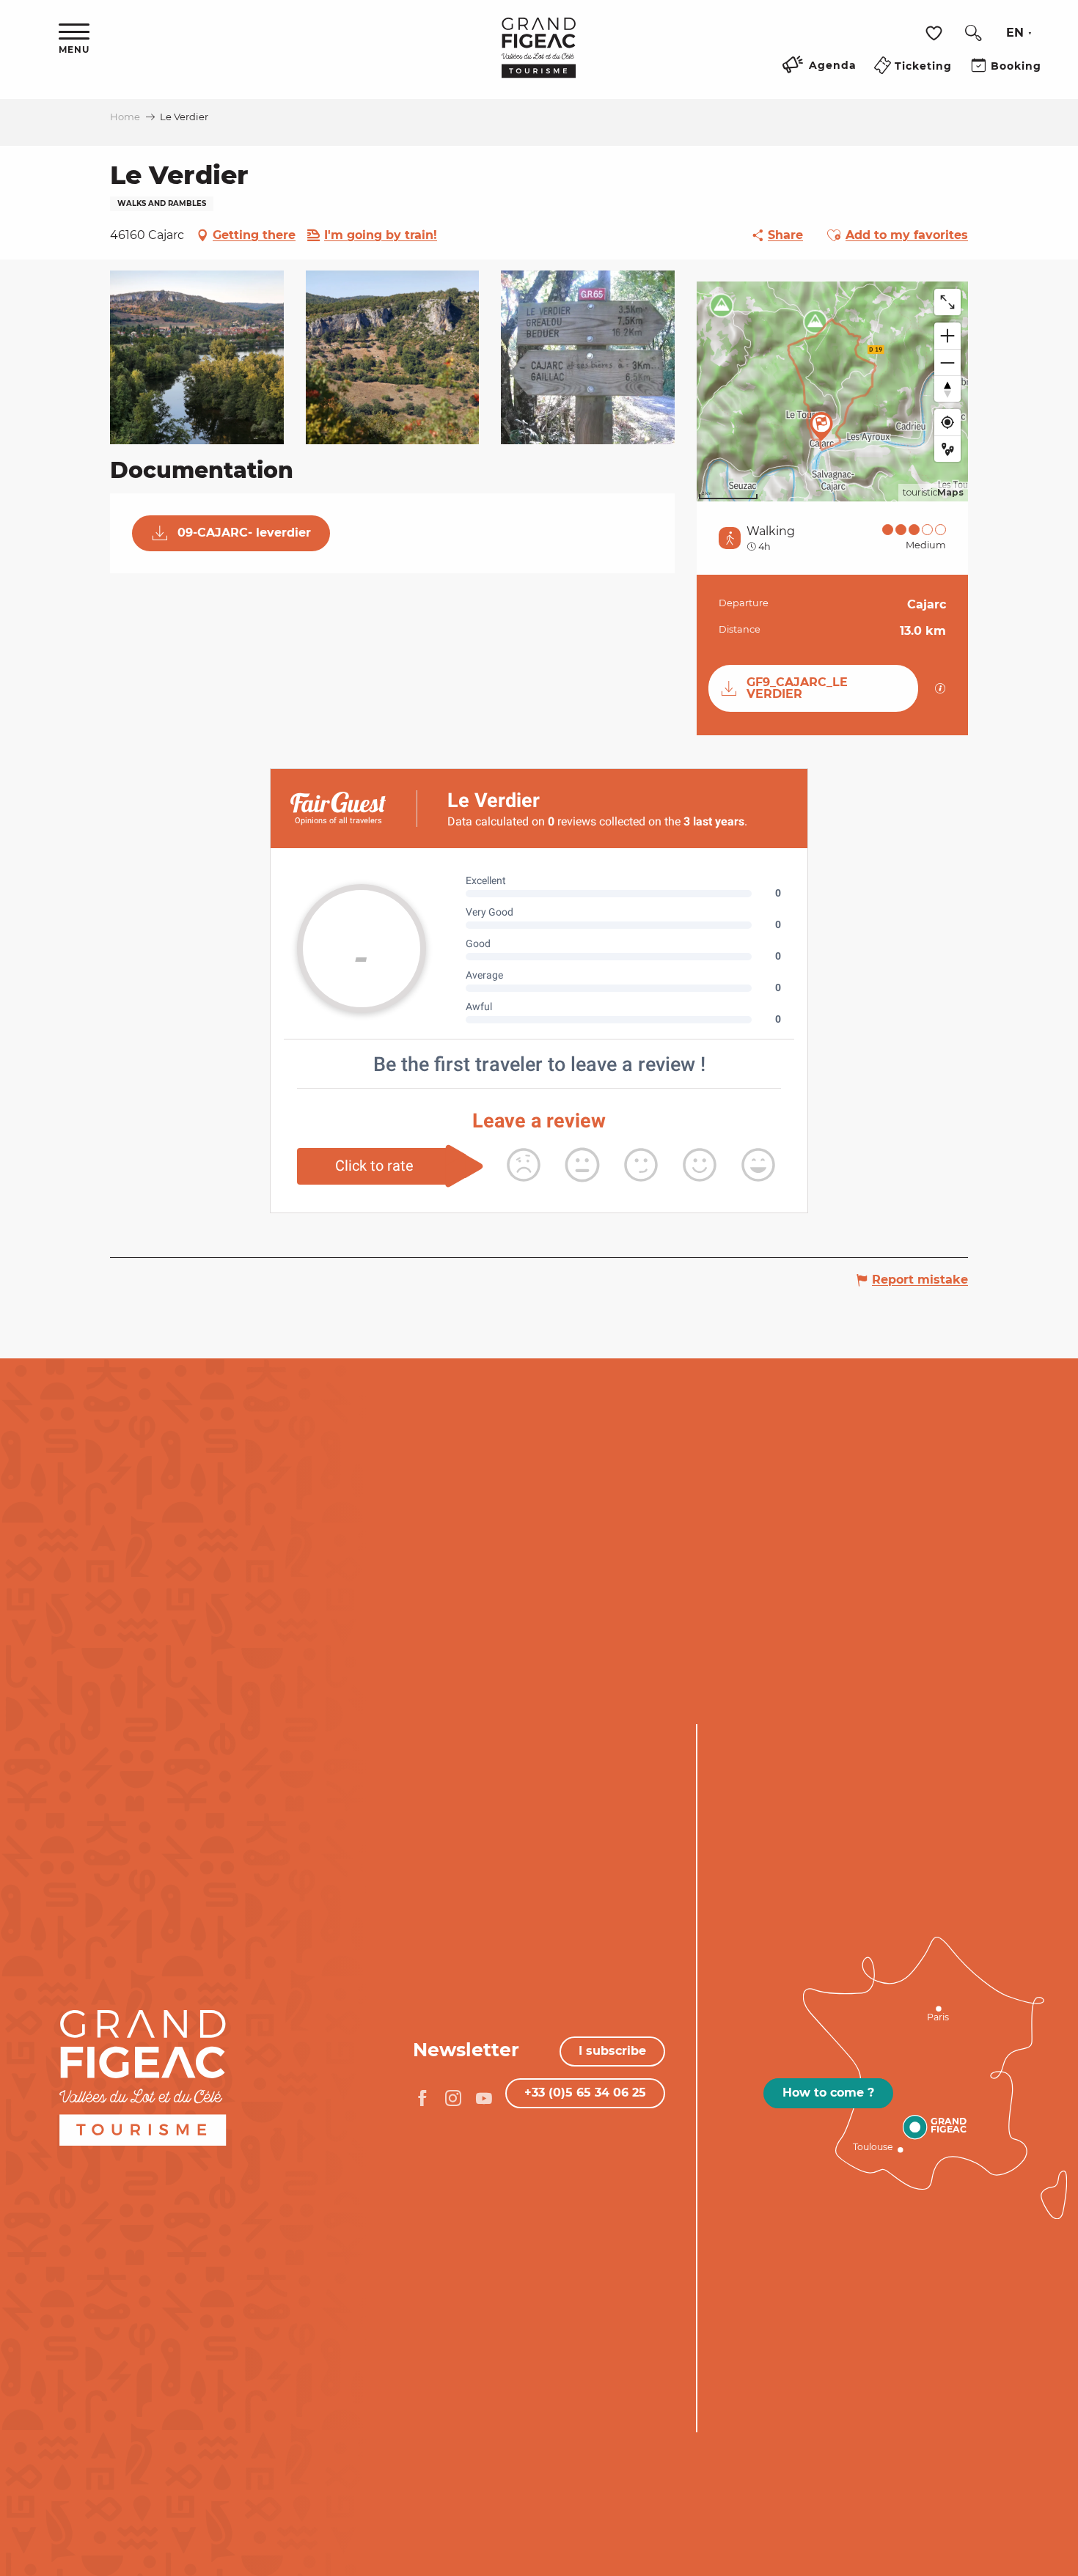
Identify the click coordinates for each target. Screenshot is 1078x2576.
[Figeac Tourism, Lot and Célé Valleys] (539, 58)
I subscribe (612, 2051)
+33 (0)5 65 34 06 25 (585, 2093)
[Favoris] (936, 33)
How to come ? (828, 2093)
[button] (973, 33)
